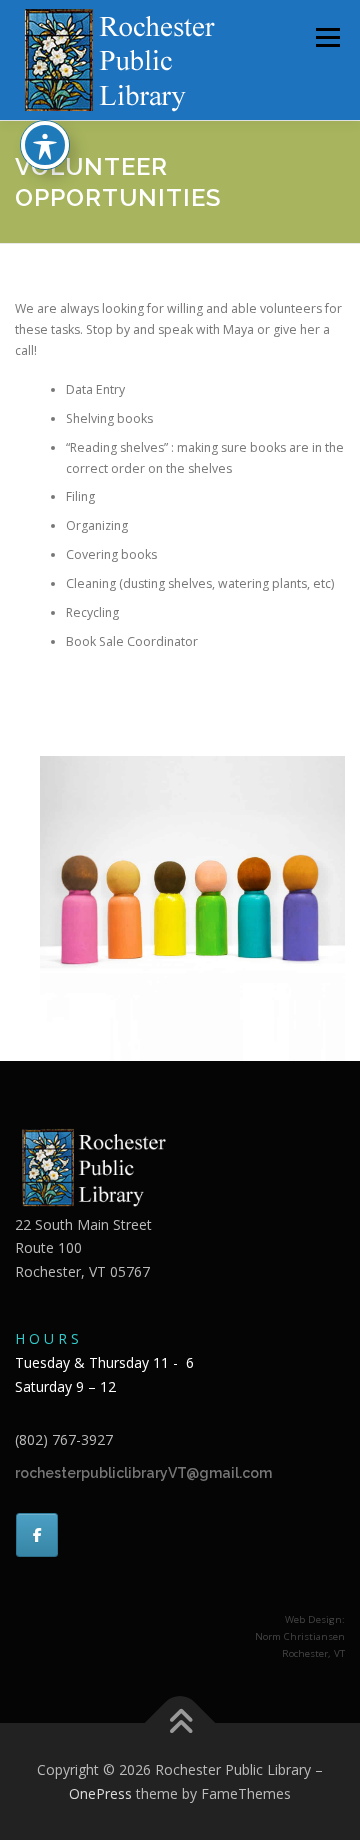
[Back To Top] (180, 1722)
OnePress (100, 1793)
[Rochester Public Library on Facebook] (37, 1535)
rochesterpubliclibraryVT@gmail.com (143, 1473)
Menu (326, 37)
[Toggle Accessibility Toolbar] (45, 145)
